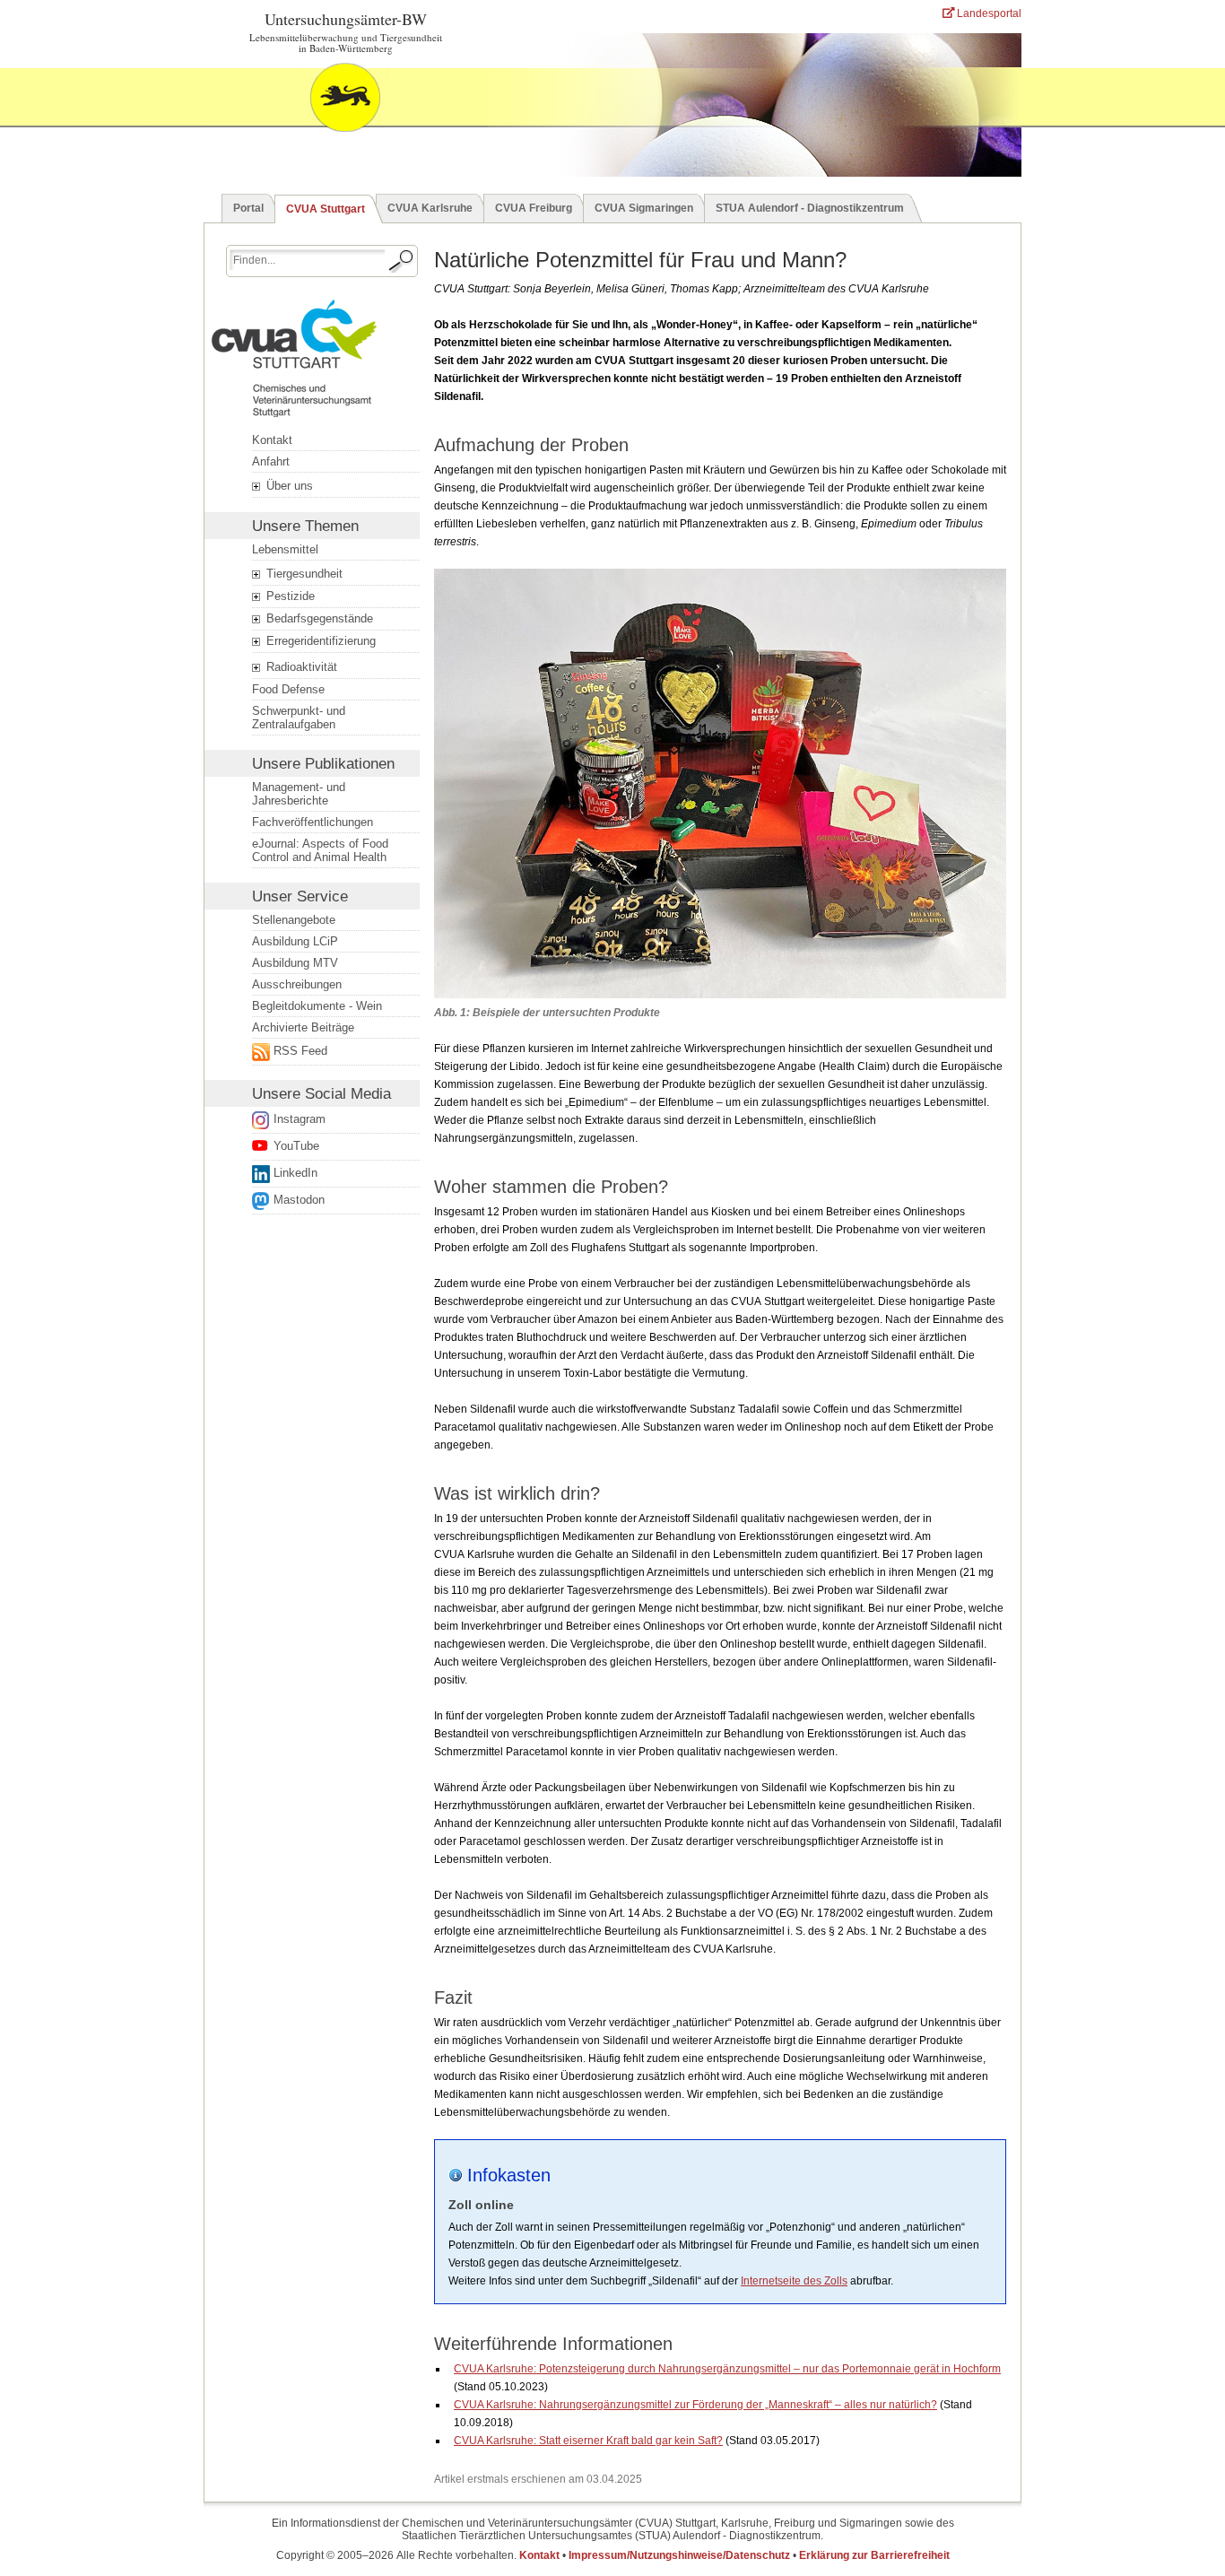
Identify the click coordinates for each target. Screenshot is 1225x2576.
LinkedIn (295, 1173)
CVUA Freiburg (534, 208)
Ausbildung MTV (295, 963)
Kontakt (272, 440)
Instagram (300, 1119)
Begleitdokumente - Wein (317, 1006)
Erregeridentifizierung (319, 641)
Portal (248, 208)
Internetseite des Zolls (794, 2281)
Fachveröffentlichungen (313, 822)
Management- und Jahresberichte (299, 794)
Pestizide (289, 596)
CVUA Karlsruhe (430, 208)
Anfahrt (271, 461)
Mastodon (299, 1200)
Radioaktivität (300, 667)
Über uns (288, 486)
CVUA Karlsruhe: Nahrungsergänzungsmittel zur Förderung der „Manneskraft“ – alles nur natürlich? (695, 2405)
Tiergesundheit (303, 574)
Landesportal (988, 13)
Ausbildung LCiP (295, 941)
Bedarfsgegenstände (318, 618)
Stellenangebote (294, 920)
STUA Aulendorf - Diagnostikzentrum (810, 208)
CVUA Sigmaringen (644, 208)
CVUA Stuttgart (326, 209)
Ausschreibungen (297, 984)
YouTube (296, 1146)
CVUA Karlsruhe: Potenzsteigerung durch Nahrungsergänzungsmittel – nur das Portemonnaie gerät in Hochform (727, 2369)
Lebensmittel (285, 549)
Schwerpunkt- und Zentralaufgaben (299, 718)
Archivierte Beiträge (303, 1027)
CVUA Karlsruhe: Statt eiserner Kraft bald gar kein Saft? (588, 2441)
